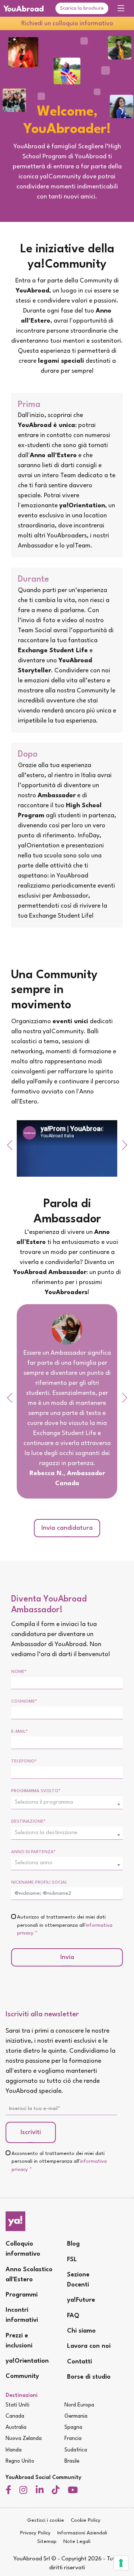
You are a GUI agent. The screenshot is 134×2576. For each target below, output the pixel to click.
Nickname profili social (39, 1882)
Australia (16, 2427)
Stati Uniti (17, 2405)
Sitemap (47, 2542)
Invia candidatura (67, 1528)
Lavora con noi (89, 2346)
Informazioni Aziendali (82, 2533)
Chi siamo (81, 2331)
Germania (76, 2416)
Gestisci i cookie (46, 2520)
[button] (9, 1145)
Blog (73, 2244)
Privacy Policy (35, 2533)
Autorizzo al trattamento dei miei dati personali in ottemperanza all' (65, 1925)
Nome (19, 1672)
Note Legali (77, 2542)
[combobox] (67, 1803)
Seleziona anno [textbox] (34, 1863)
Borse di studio (89, 2377)
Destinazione (28, 1822)
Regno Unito (20, 2461)
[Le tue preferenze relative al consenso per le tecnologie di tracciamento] (121, 2563)
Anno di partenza (33, 1852)
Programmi (22, 2295)
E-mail (19, 1732)
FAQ (73, 2316)
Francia (73, 2438)
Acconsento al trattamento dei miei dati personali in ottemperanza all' (59, 2162)
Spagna (73, 2427)
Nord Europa (79, 2405)
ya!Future (81, 2300)
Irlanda (14, 2450)
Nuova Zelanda (24, 2438)
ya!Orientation (27, 2361)
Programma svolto (36, 1791)
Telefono (24, 1761)
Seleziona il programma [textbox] (44, 1802)
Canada (15, 2416)
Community (22, 2376)
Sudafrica (76, 2450)
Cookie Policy (86, 2520)
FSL (72, 2260)
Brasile (72, 2461)
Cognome (24, 1701)
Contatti (79, 2362)
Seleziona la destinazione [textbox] (46, 1833)
